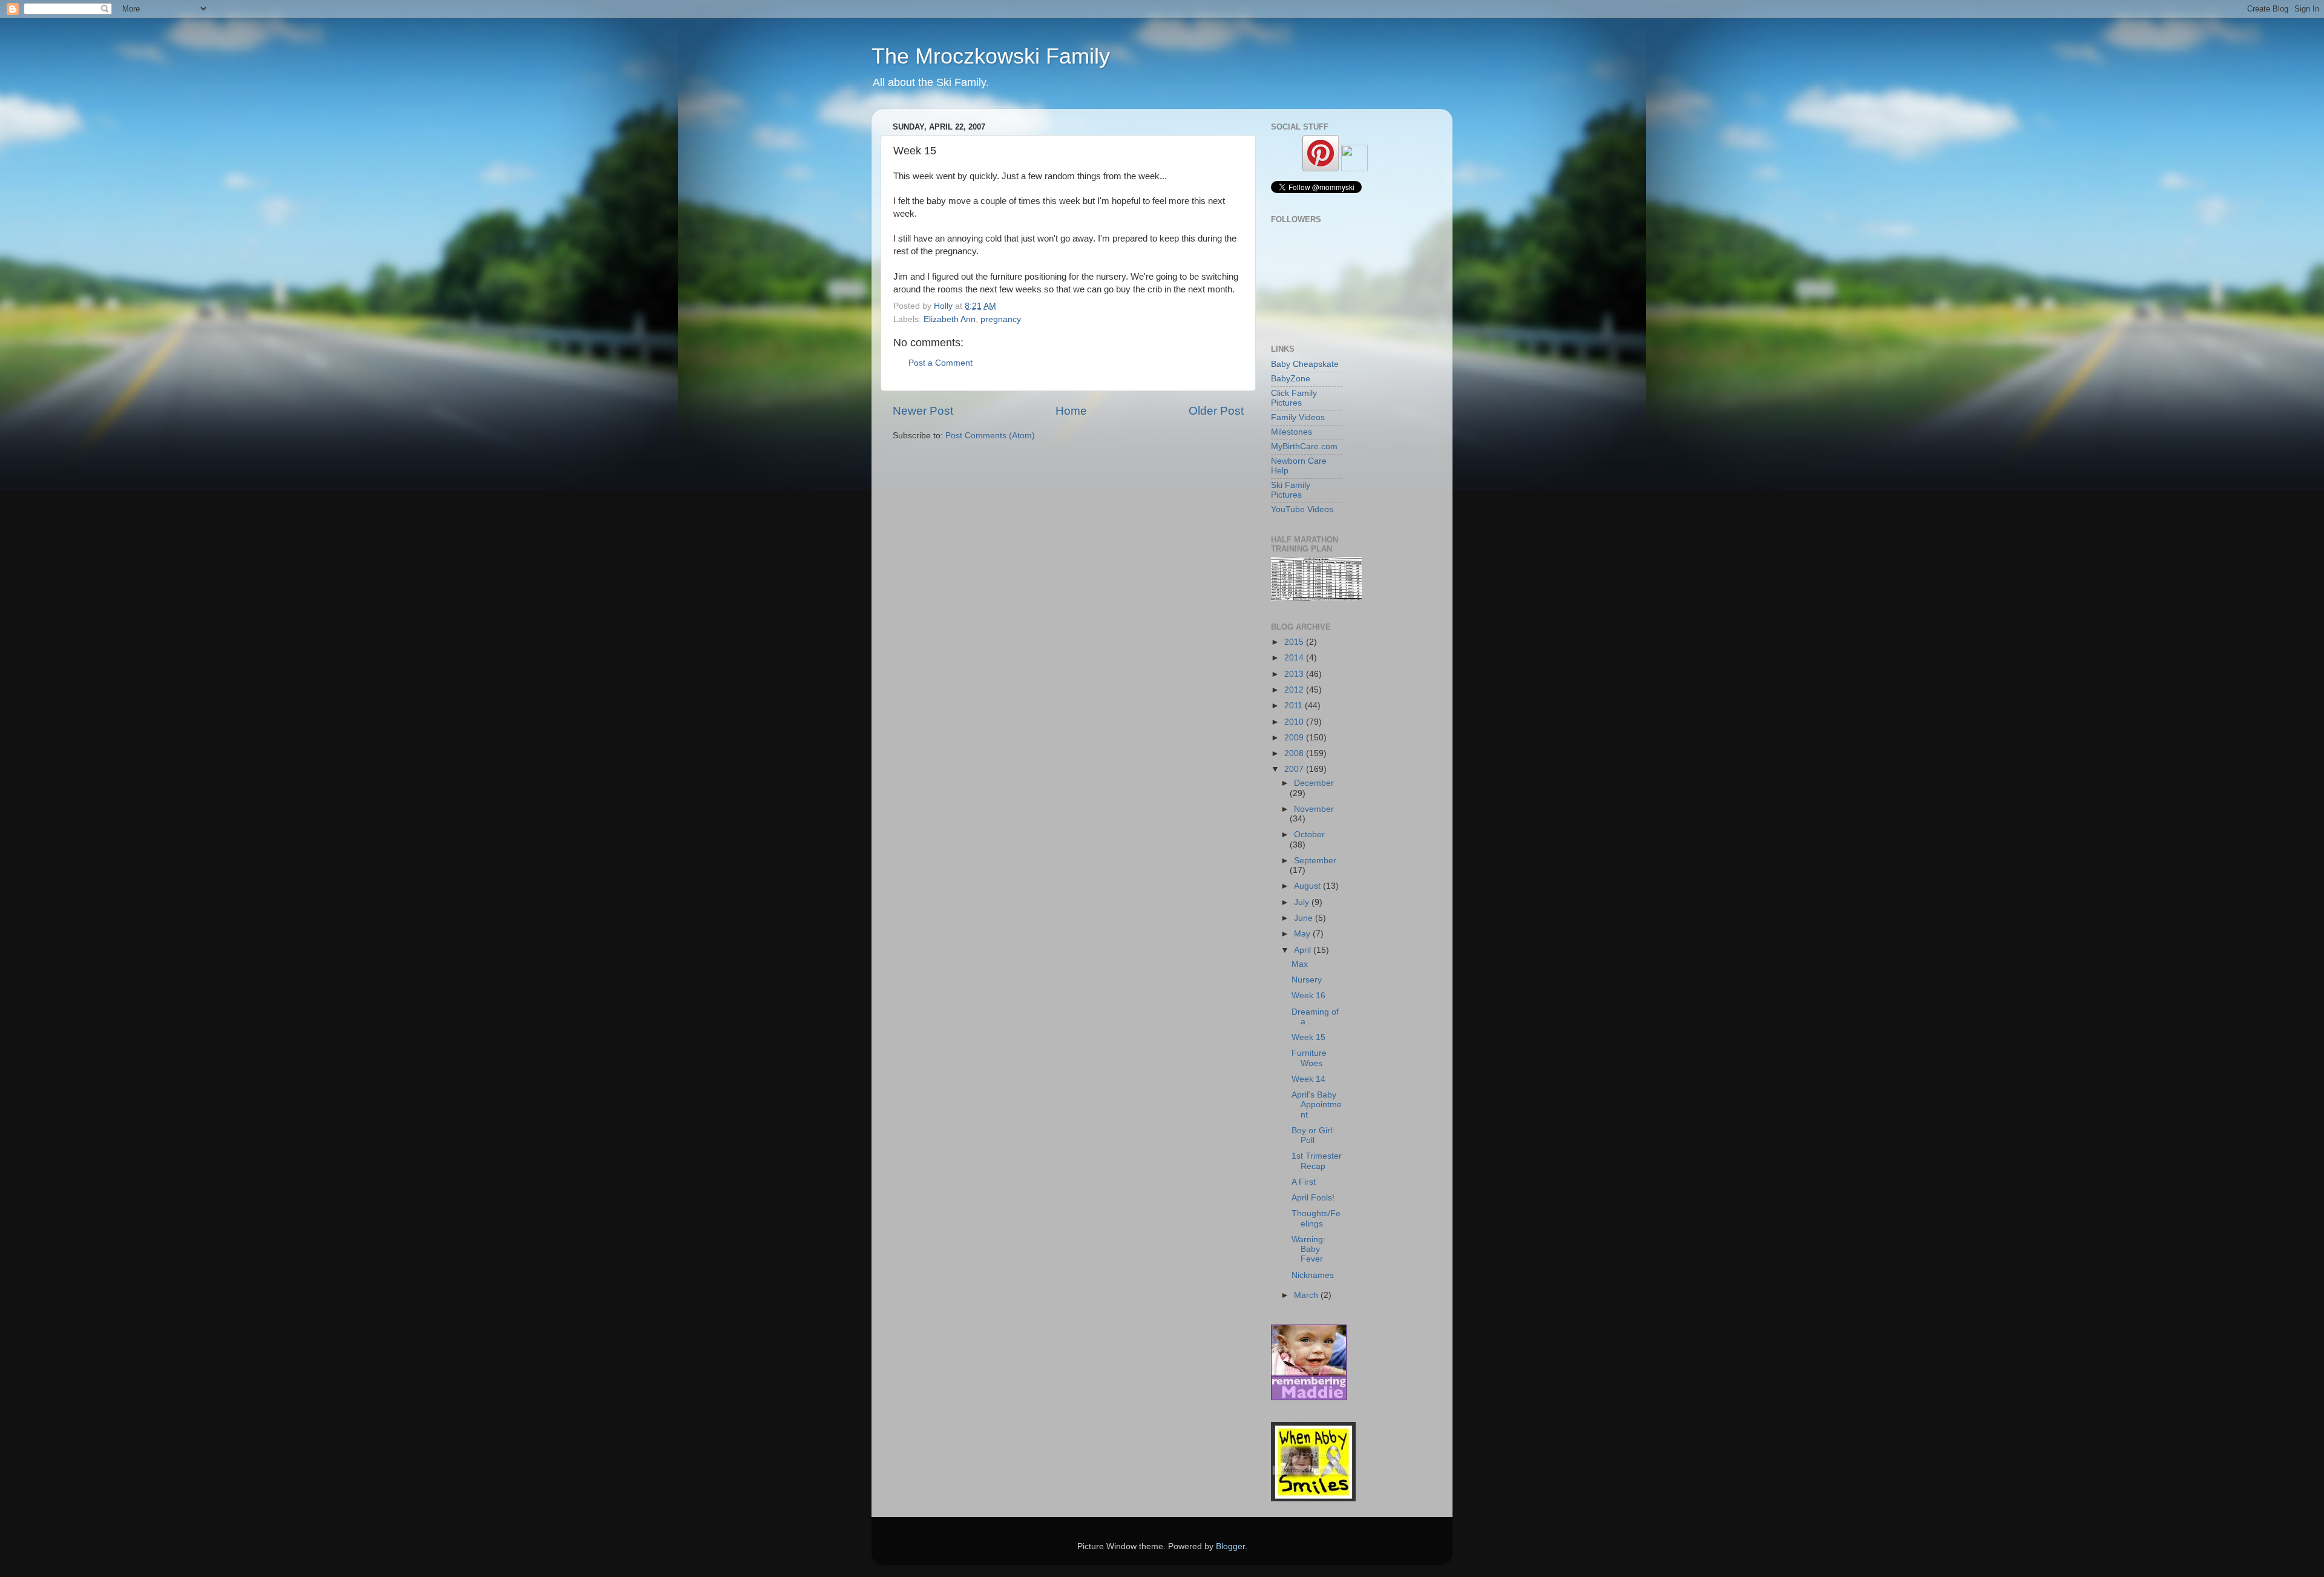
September (1315, 861)
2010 (1295, 722)
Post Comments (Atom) (990, 436)
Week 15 (1308, 1037)
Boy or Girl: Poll (1313, 1135)
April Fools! (1313, 1198)
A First (1304, 1182)
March (1307, 1295)
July (1303, 902)
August (1308, 886)
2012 (1295, 690)
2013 (1295, 674)
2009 (1295, 738)
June (1305, 918)
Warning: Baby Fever (1308, 1249)
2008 (1295, 753)
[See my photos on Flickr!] (1354, 169)
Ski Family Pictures (1291, 490)
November (1314, 809)
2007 (1295, 769)
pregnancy (1001, 319)
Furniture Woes (1309, 1058)
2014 (1295, 658)
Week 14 (1308, 1079)
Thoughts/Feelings (1316, 1218)
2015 (1295, 642)
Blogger (1230, 1546)
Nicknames (1313, 1275)
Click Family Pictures (1294, 398)
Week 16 (1308, 996)
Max (1300, 964)
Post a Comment (940, 363)
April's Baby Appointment (1317, 1105)
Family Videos (1298, 417)
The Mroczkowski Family (991, 56)
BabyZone (1291, 379)
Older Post (1216, 411)
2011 (1295, 706)
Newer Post (923, 411)
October (1309, 835)
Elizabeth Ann (950, 319)
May (1303, 934)
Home (1071, 411)
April (1304, 950)
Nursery (1307, 980)
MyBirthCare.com (1304, 446)
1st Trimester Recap (1317, 1161)
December (1314, 783)
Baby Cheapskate (1305, 364)
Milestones (1292, 432)
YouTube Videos (1302, 509)
